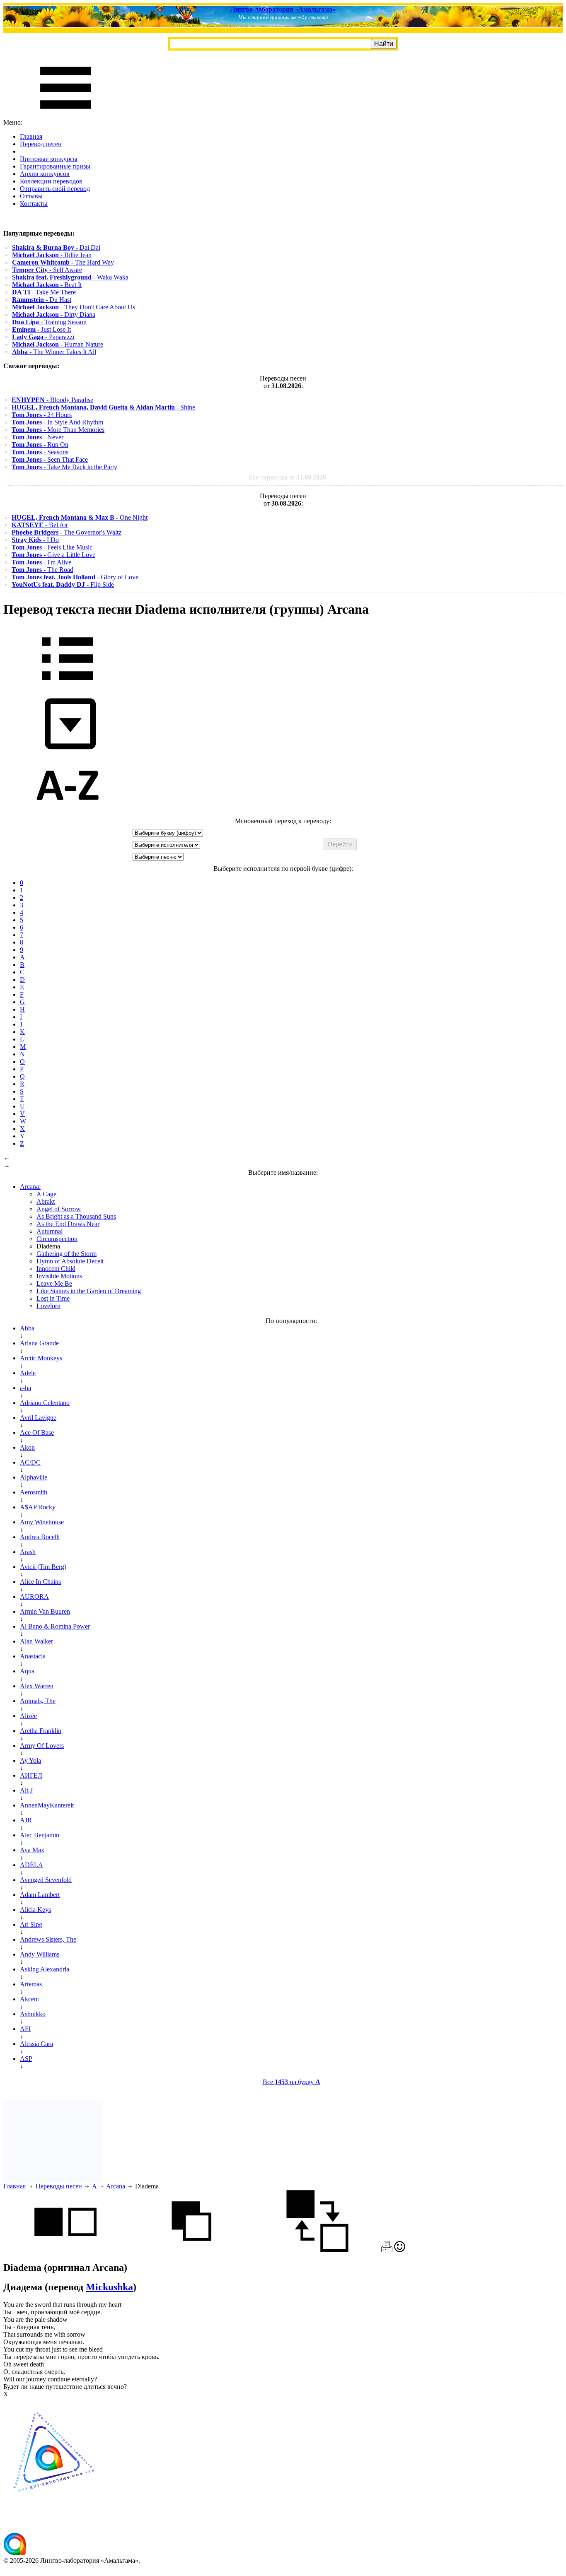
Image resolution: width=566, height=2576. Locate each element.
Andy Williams (40, 1954)
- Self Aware (47, 270)
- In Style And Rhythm (57, 422)
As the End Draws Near (68, 1224)
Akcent (29, 1999)
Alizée (28, 1716)
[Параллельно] (65, 2250)
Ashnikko (33, 2014)
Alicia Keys (35, 1910)
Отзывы (31, 196)
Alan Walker (36, 1641)
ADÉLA (31, 1865)
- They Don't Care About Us (74, 307)
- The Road (42, 570)
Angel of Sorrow (59, 1209)
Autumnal (50, 1231)
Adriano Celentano (45, 1403)
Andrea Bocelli (40, 1537)
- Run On (40, 445)
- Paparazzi (43, 337)
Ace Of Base (37, 1433)
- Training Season (49, 322)
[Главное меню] (65, 115)
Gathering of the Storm (67, 1254)
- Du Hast (42, 300)
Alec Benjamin (40, 1835)
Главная (31, 136)
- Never (37, 437)
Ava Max (32, 1850)
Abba (27, 1328)
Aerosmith (34, 1492)
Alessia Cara (36, 2044)
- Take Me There (44, 292)
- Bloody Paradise (52, 400)
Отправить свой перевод (55, 189)
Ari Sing (31, 1924)
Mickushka (109, 2287)
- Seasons (40, 452)
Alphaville (34, 1477)
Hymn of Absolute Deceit (70, 1261)
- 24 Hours (42, 415)
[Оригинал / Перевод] (317, 2250)
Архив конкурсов (45, 174)
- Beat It (47, 285)
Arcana (116, 2186)
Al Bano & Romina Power (55, 1626)
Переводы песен (59, 2186)
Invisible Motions (59, 1276)
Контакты (34, 204)
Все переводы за (287, 477)
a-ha (25, 1388)
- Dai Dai (56, 247)
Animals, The (38, 1701)
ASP (26, 2059)
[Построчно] (191, 2250)
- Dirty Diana (54, 314)
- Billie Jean (52, 255)
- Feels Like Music (52, 547)
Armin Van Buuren (45, 1611)
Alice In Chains (40, 1582)
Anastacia (33, 1656)
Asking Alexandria (45, 1969)
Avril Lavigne (38, 1418)
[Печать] (387, 2250)
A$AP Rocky (38, 1507)
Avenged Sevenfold (46, 1880)
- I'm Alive (41, 562)
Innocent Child (56, 1269)
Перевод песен (41, 144)
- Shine (103, 407)
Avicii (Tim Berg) (43, 1567)
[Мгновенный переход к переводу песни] (68, 750)
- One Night (80, 517)
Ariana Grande (39, 1343)
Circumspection (57, 1239)
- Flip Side (63, 584)
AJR (26, 1820)
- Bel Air (40, 525)
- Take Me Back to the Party (64, 467)
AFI (25, 2029)
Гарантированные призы (55, 166)
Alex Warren (37, 1686)
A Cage (46, 1194)
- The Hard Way (63, 262)
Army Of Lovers (42, 1746)
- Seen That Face (50, 459)
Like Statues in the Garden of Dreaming (89, 1291)
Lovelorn (48, 1306)
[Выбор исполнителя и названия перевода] (68, 686)
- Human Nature (58, 344)
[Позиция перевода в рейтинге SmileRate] (400, 2250)
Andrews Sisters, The (48, 1939)
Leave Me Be (54, 1283)
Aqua (27, 1671)
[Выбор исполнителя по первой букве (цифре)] (68, 813)
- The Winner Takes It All (54, 352)
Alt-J (26, 1790)
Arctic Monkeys (41, 1358)
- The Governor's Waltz (67, 532)
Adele (28, 1373)
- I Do (35, 540)
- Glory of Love (75, 577)
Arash (28, 1552)
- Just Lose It (41, 329)
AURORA (34, 1596)
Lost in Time (53, 1298)
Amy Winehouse (42, 1522)
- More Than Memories (58, 430)
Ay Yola (30, 1760)
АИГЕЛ (31, 1775)
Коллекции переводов (51, 181)
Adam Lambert (40, 1895)
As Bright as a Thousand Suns (76, 1216)
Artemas (31, 1984)
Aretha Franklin (41, 1731)
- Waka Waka (70, 277)
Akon (27, 1447)
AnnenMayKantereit (47, 1805)
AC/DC (30, 1462)
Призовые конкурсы (49, 159)
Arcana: (30, 1187)
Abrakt (46, 1201)
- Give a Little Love (53, 555)
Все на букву (291, 2082)
